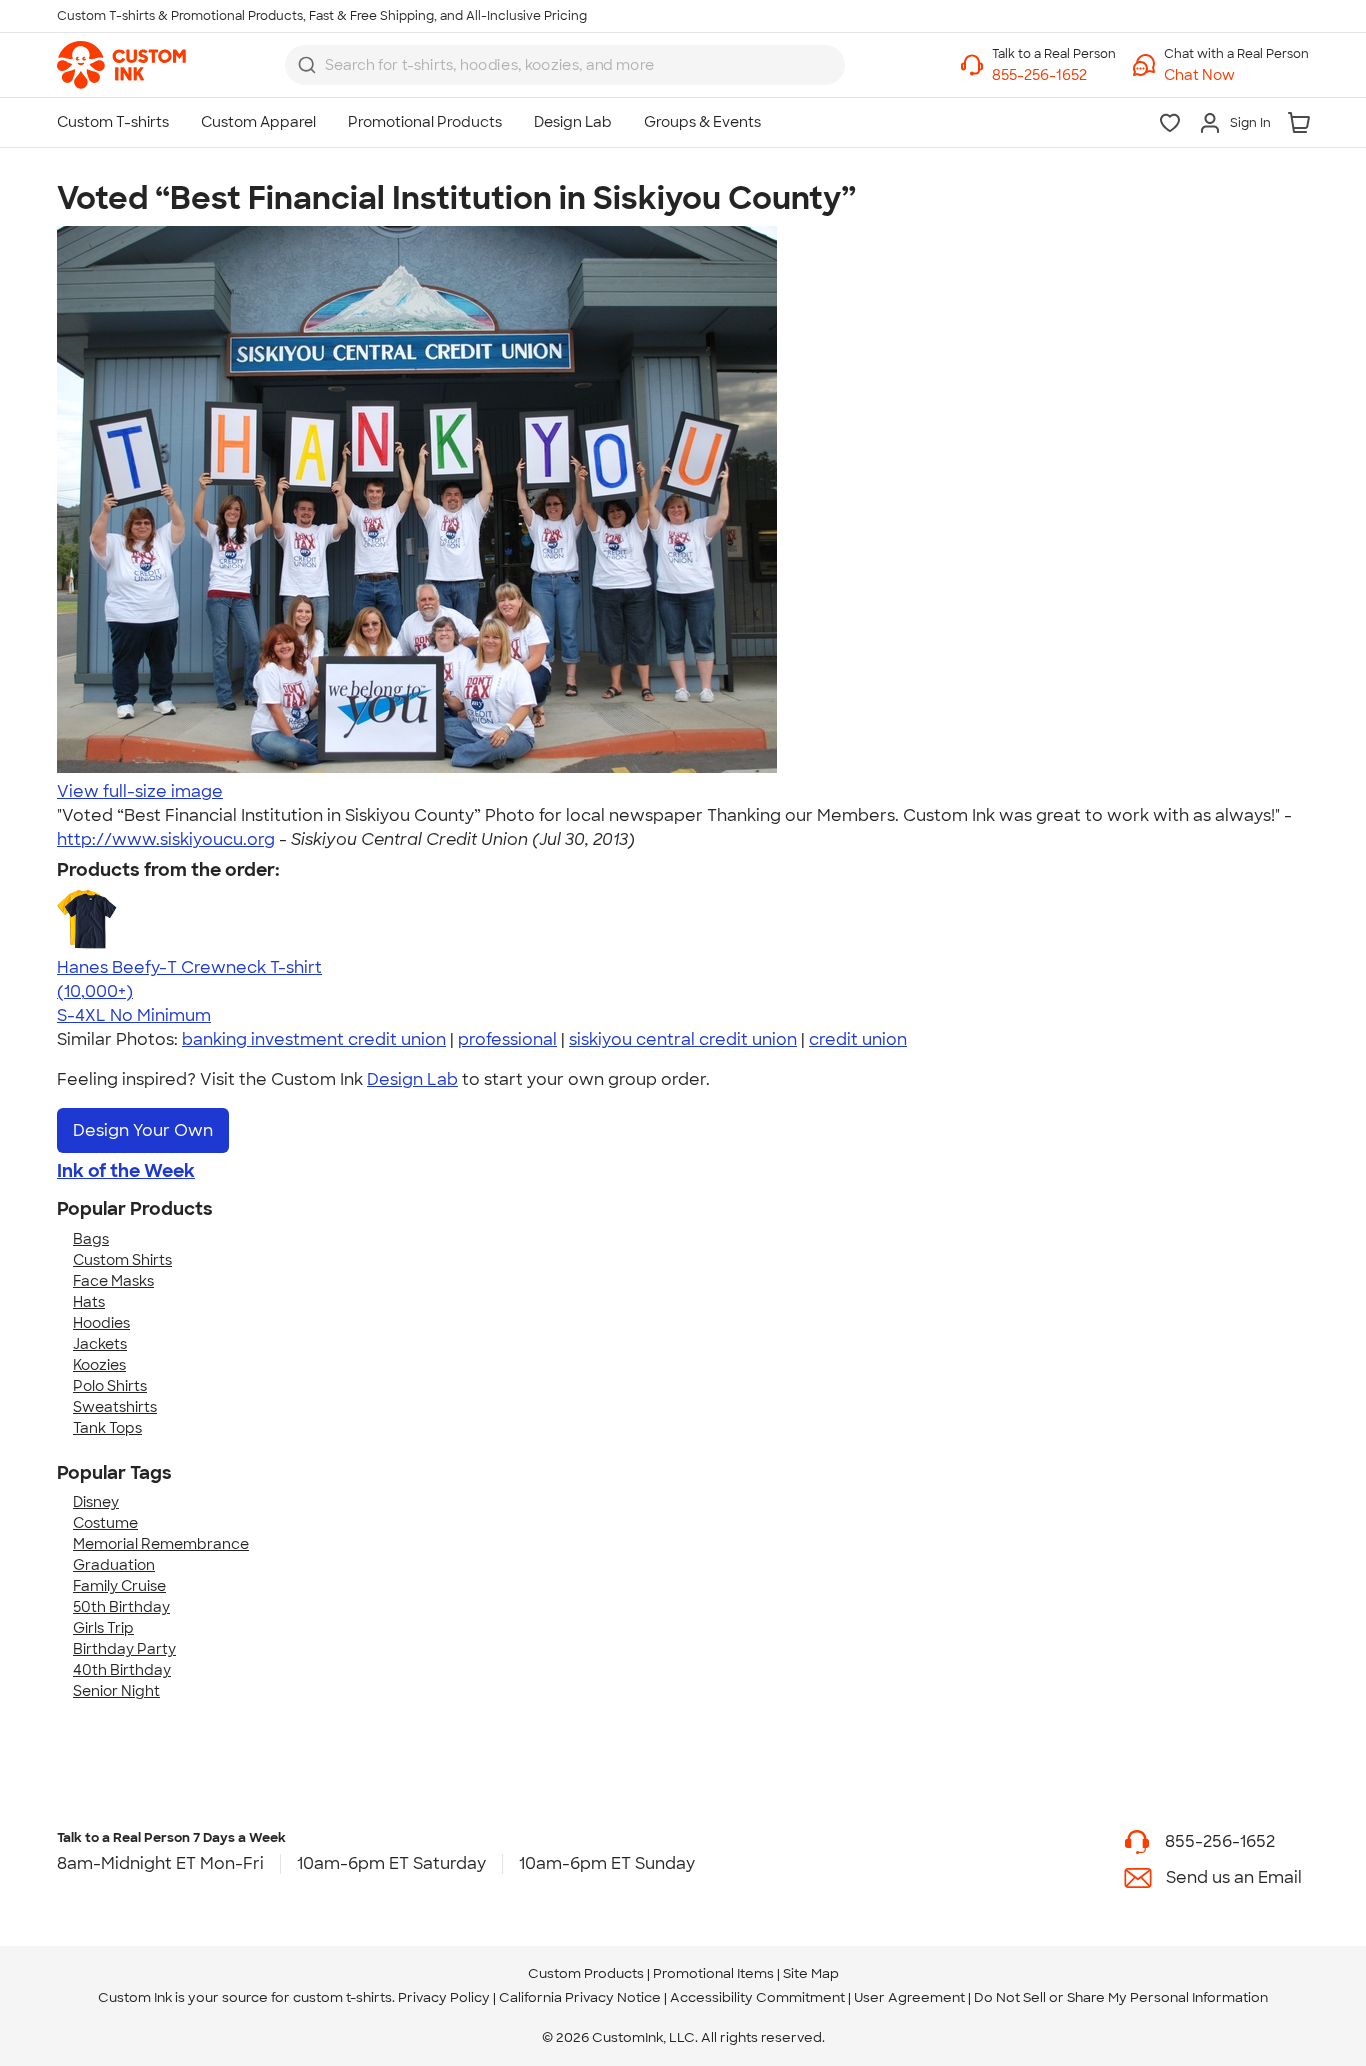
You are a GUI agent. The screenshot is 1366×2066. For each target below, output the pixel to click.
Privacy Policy (444, 1997)
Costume (105, 1523)
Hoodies (101, 1323)
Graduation (114, 1565)
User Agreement (909, 1997)
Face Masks (113, 1281)
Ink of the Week (126, 1171)
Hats (89, 1302)
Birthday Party (124, 1649)
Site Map (811, 1973)
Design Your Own (143, 1130)
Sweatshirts (115, 1407)
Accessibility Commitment (757, 1997)
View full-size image (140, 791)
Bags (91, 1239)
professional (507, 1039)
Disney (96, 1502)
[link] (121, 65)
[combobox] (565, 65)
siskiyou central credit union (683, 1039)
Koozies (99, 1365)
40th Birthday (122, 1670)
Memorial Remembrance (161, 1544)
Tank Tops (107, 1428)
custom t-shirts (342, 1997)
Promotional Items (713, 1973)
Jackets (100, 1344)
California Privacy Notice (580, 1997)
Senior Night (116, 1691)
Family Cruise (119, 1586)
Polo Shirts (110, 1386)
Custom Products (586, 1973)
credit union (858, 1039)
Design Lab (412, 1079)
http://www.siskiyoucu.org (166, 839)
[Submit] (307, 65)
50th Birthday (121, 1607)
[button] (1236, 75)
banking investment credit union (314, 1039)
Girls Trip (103, 1628)
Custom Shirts (122, 1260)
